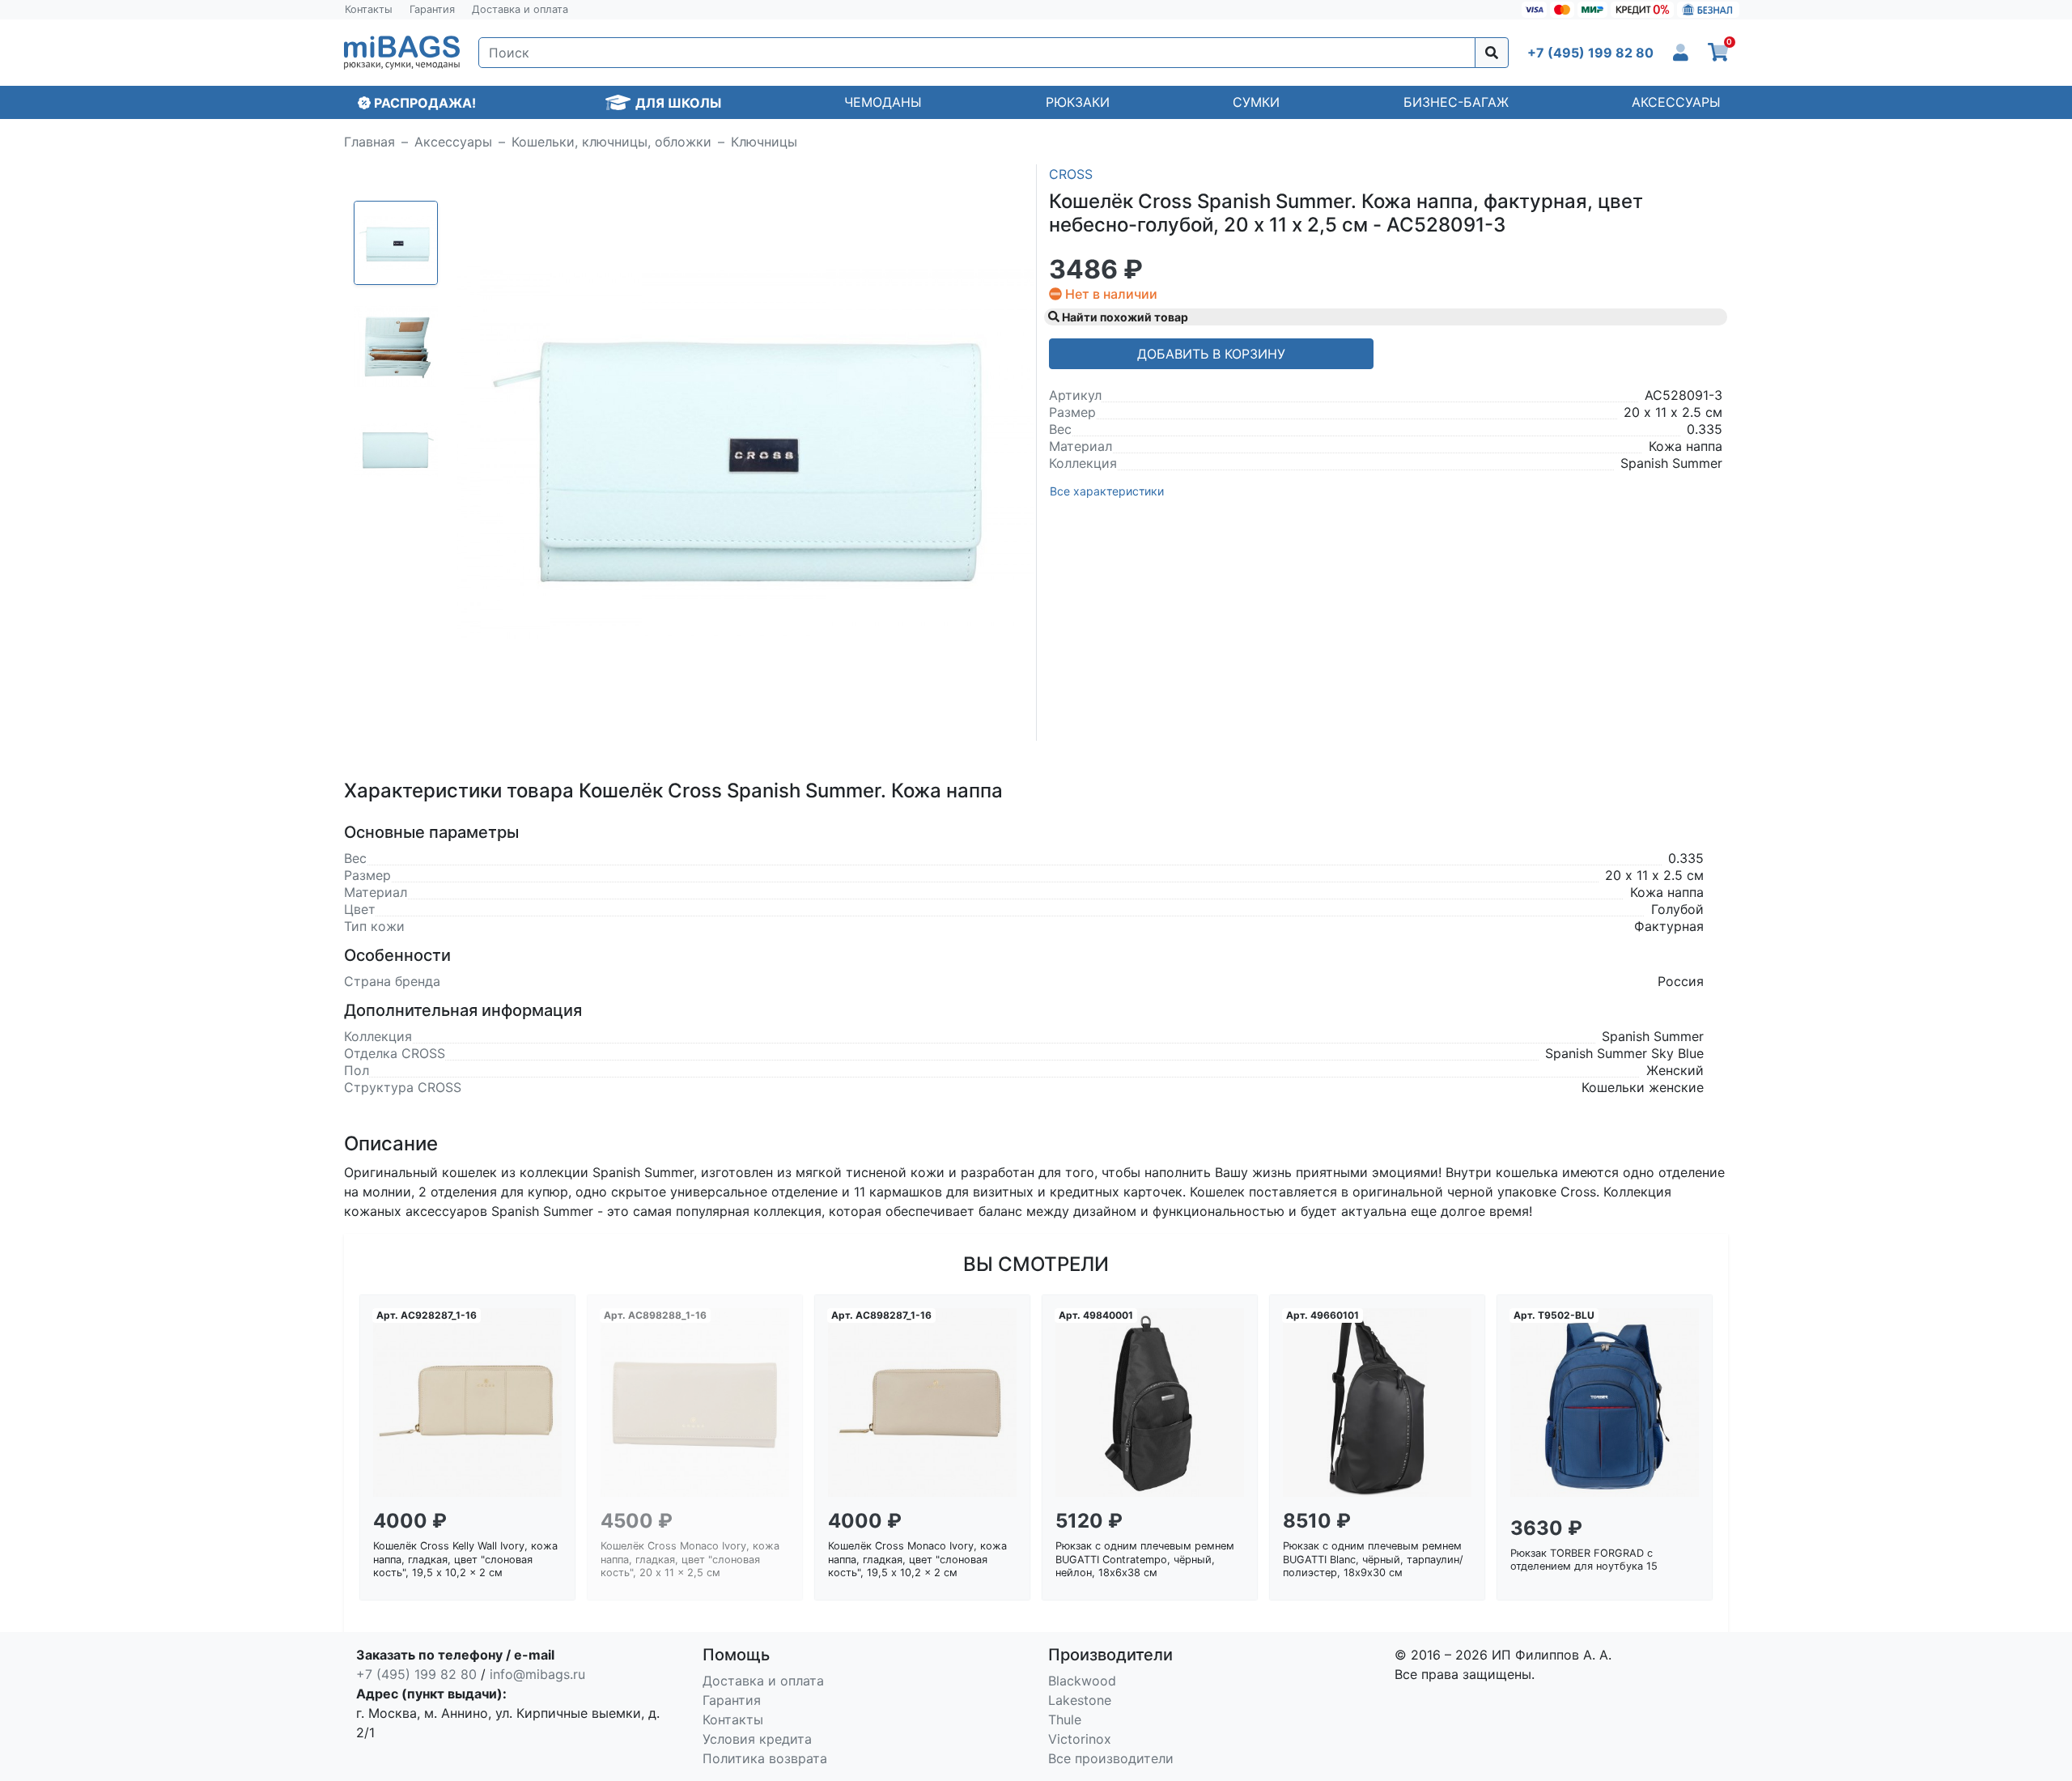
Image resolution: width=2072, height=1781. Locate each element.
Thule (1065, 1719)
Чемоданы (883, 102)
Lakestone (1080, 1700)
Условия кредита (757, 1739)
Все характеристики (1107, 491)
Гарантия (432, 9)
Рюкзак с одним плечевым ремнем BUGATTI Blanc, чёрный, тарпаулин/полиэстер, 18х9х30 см (1373, 1559)
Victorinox (1080, 1739)
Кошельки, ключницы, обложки (611, 142)
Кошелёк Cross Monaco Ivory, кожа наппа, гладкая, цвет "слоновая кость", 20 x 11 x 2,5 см (690, 1559)
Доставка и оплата (520, 9)
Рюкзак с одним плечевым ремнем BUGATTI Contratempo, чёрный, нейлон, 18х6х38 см (1145, 1559)
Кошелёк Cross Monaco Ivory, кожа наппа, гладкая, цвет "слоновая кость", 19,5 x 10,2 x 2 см (917, 1559)
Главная (369, 142)
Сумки (1256, 102)
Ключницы (764, 142)
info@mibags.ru (537, 1674)
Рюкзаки (1078, 102)
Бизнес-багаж (1456, 102)
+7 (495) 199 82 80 (416, 1674)
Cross (1071, 174)
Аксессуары (1676, 102)
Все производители (1111, 1758)
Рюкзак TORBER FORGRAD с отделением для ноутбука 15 (1584, 1560)
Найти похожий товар (1124, 317)
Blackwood (1082, 1681)
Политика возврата (765, 1758)
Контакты (369, 9)
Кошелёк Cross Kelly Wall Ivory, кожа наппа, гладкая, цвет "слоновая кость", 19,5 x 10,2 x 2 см (465, 1559)
